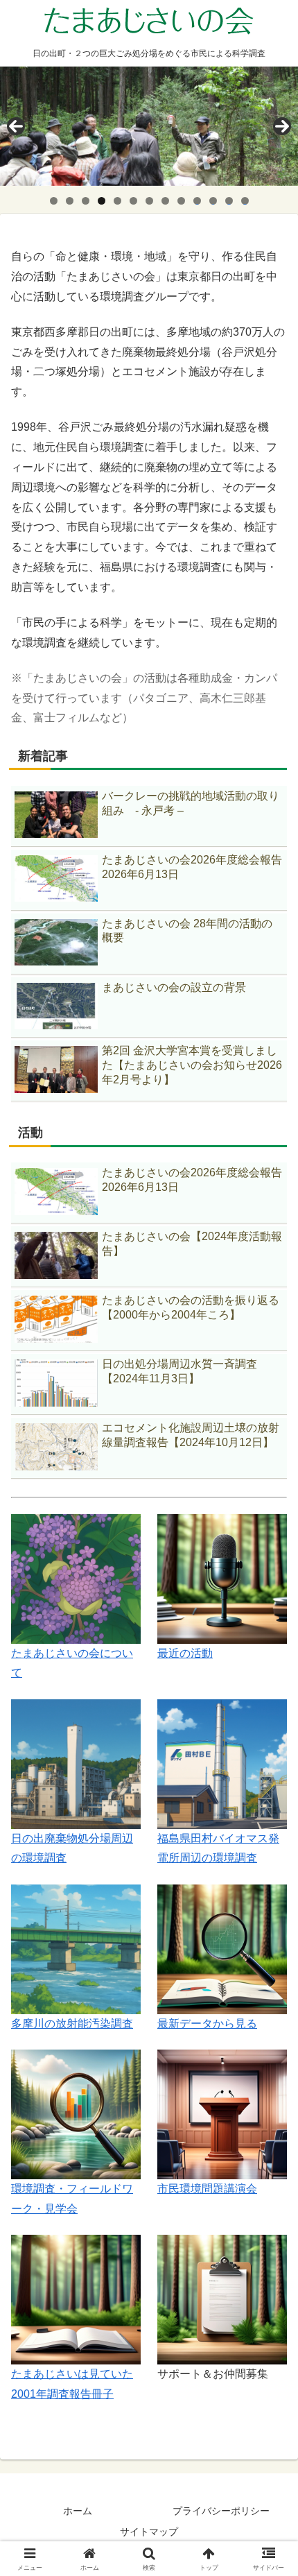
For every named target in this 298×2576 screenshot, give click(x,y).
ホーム (78, 2511)
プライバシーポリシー (221, 2511)
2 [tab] (70, 201)
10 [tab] (198, 201)
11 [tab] (213, 201)
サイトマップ (149, 2532)
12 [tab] (229, 201)
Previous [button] (16, 126)
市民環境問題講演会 (207, 2189)
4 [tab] (102, 201)
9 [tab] (181, 201)
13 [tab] (245, 201)
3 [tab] (86, 201)
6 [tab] (133, 201)
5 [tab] (117, 201)
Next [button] (282, 126)
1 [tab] (54, 201)
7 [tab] (149, 201)
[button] (269, 1992)
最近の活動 (185, 1653)
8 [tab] (165, 201)
